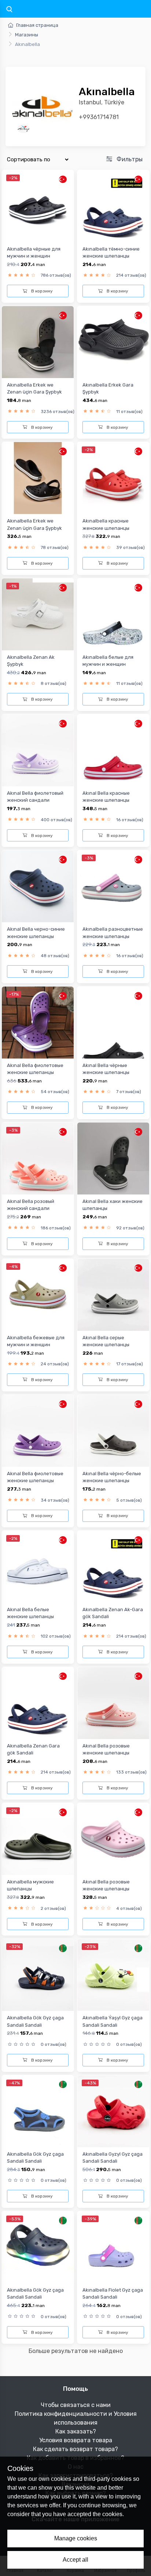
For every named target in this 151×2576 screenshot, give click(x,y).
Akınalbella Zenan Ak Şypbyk (31, 661)
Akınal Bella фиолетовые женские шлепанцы (35, 1069)
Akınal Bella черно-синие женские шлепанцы (36, 933)
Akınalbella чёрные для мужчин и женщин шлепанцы (34, 256)
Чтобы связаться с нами (76, 2405)
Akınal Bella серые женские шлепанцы (106, 1341)
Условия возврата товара (76, 2440)
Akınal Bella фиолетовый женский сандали (35, 797)
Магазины (27, 35)
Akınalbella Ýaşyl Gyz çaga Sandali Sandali (113, 2021)
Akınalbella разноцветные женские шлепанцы (113, 933)
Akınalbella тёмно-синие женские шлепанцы (111, 252)
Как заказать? (76, 2431)
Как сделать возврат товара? (75, 2449)
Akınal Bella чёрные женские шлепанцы (106, 1069)
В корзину (41, 291)
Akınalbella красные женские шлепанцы (106, 524)
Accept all (75, 2560)
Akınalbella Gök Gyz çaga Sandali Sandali (35, 2021)
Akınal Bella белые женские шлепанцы (30, 1613)
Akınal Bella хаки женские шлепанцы (113, 1205)
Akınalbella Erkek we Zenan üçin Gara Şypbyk (34, 388)
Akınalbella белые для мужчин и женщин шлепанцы (108, 664)
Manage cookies (76, 2538)
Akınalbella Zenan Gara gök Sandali (33, 1749)
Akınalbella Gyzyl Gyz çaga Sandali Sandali (113, 2158)
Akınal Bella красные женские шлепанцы (106, 797)
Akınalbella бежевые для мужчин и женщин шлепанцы (36, 1345)
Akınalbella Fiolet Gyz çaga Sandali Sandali (113, 2293)
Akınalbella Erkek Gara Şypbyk (108, 388)
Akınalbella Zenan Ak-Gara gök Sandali (113, 1613)
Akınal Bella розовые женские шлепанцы (106, 1749)
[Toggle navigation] (9, 10)
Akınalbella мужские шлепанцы (30, 1885)
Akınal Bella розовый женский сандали (31, 1205)
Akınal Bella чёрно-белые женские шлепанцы (112, 1477)
